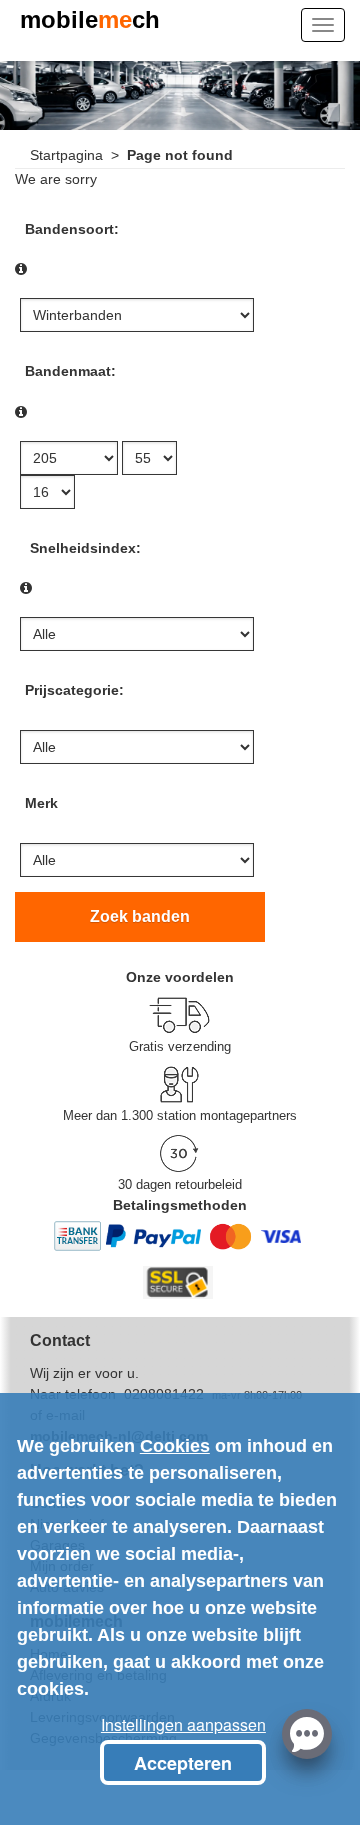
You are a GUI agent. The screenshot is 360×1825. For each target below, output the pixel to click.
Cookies (175, 1446)
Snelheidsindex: (85, 548)
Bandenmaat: (70, 371)
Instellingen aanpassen (183, 1724)
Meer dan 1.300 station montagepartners (180, 1115)
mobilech (90, 21)
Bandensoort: (72, 229)
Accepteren (183, 1763)
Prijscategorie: (74, 690)
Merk (41, 803)
